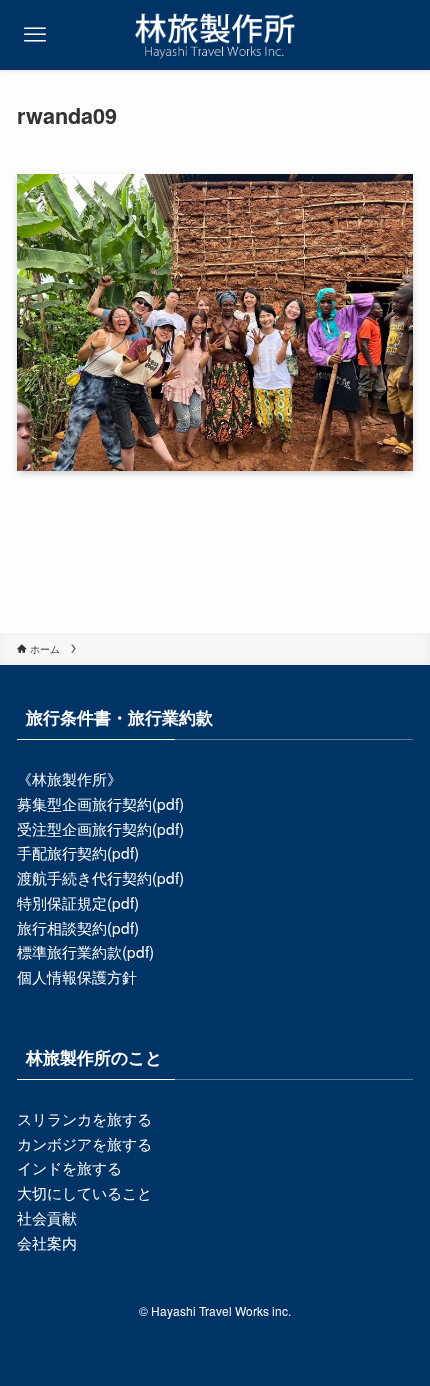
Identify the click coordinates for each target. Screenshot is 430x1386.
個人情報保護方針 (77, 976)
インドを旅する (69, 1167)
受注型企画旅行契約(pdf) (100, 828)
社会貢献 (47, 1217)
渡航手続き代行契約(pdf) (100, 877)
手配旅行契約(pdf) (78, 852)
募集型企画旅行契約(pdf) (100, 803)
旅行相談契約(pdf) (78, 927)
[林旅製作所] (214, 35)
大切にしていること (84, 1192)
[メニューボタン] (35, 35)
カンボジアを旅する (84, 1143)
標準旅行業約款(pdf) (85, 951)
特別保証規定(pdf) (78, 902)
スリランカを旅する (84, 1118)
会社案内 (47, 1242)
